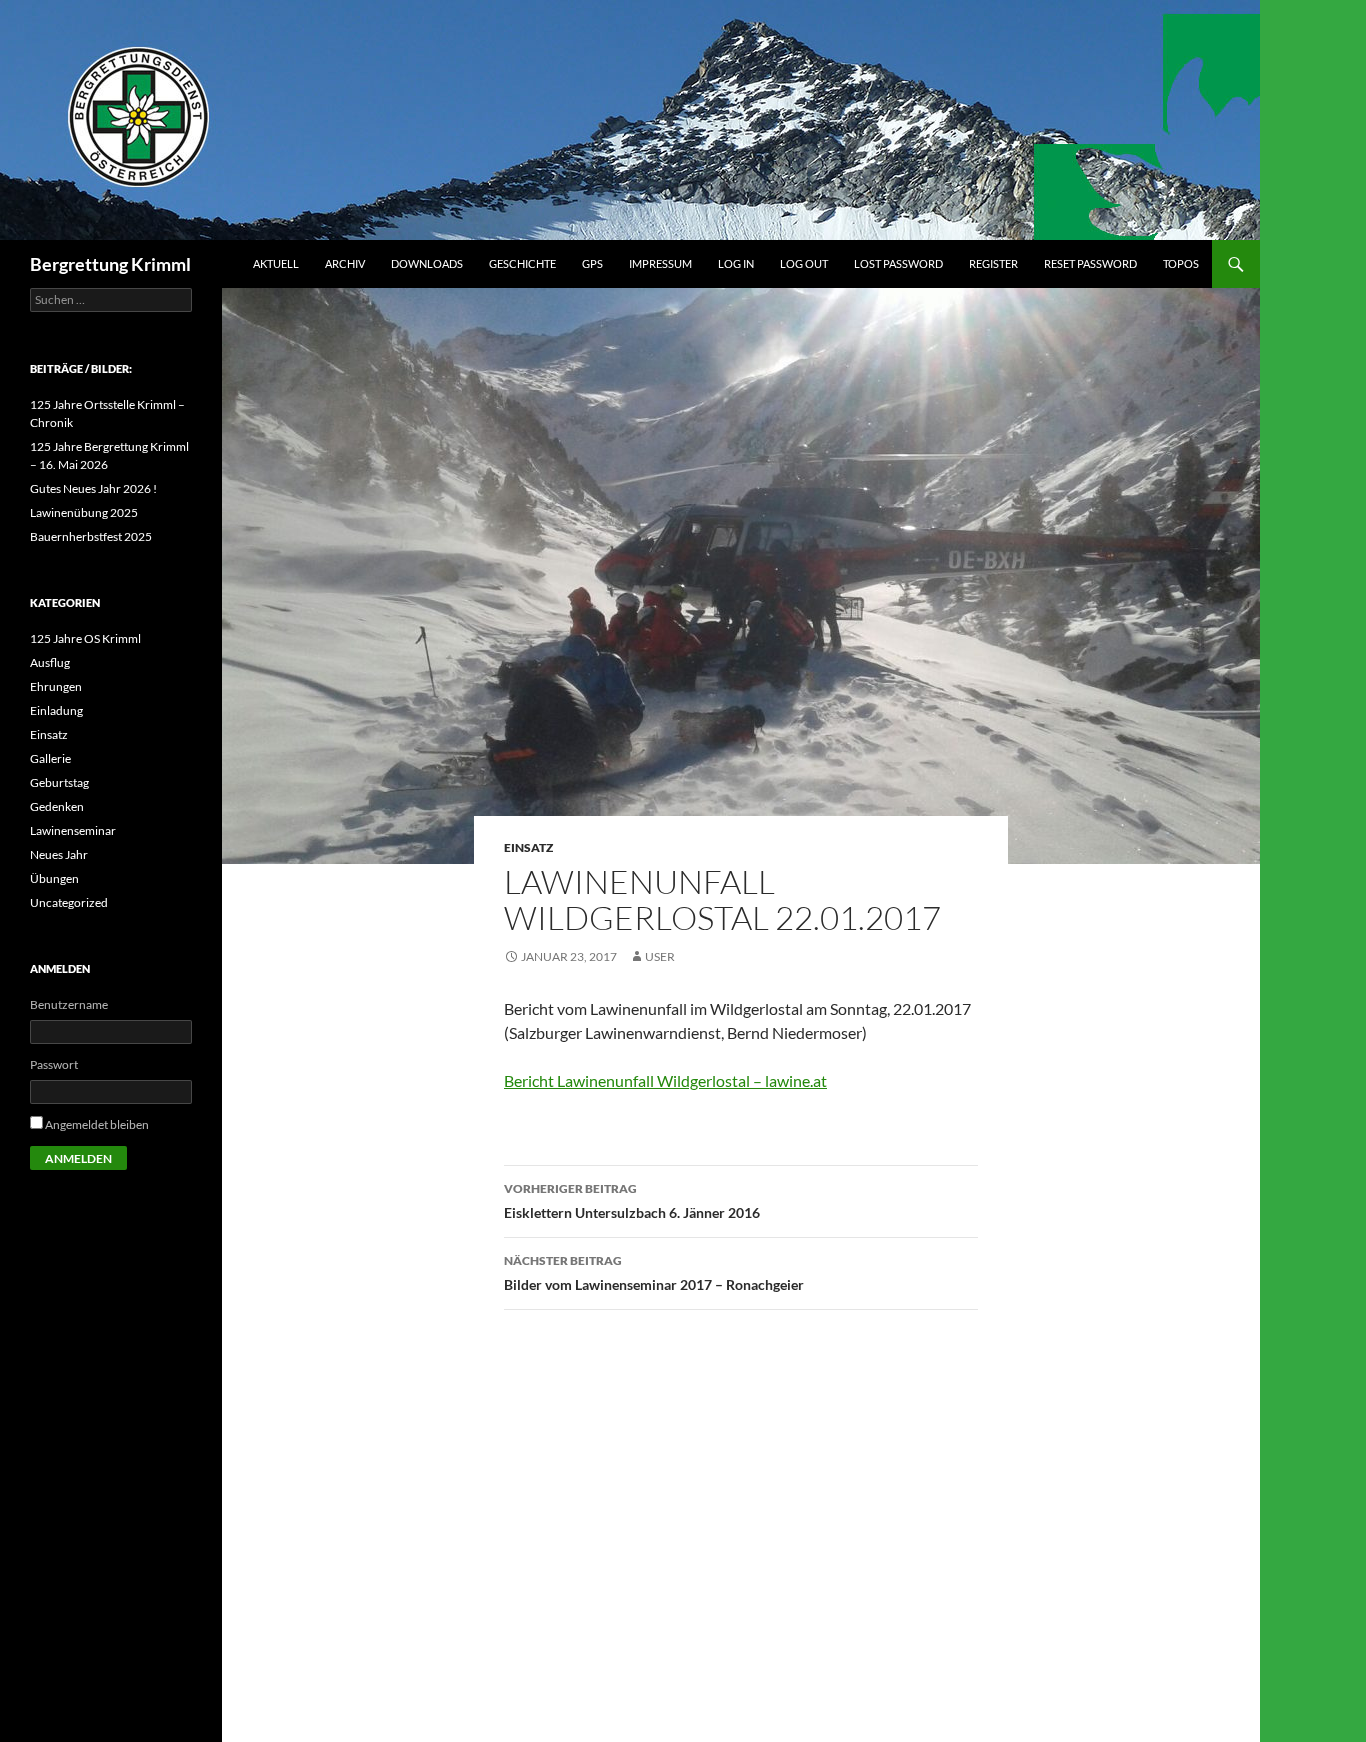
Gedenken (57, 806)
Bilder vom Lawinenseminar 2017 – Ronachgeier (654, 1273)
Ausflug (50, 662)
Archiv (345, 263)
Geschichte (522, 263)
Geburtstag (59, 782)
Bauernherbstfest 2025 (91, 536)
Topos (1181, 263)
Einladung (56, 710)
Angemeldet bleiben (97, 1124)
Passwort (54, 1064)
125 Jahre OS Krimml (85, 638)
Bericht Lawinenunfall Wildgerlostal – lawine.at (665, 1080)
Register (993, 263)
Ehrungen (56, 686)
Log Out (804, 263)
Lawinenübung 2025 (84, 512)
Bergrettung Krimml (110, 264)
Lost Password (898, 263)
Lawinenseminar (73, 830)
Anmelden (78, 1158)
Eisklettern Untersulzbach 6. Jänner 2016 (632, 1201)
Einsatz (528, 847)
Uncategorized (69, 902)
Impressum (660, 263)
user (660, 956)
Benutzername (69, 1004)
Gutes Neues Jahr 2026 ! (93, 488)
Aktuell (276, 263)
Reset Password (1090, 263)
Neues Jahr (59, 854)
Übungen (54, 878)
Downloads (427, 263)
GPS (592, 263)
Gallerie (50, 758)
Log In (736, 263)
